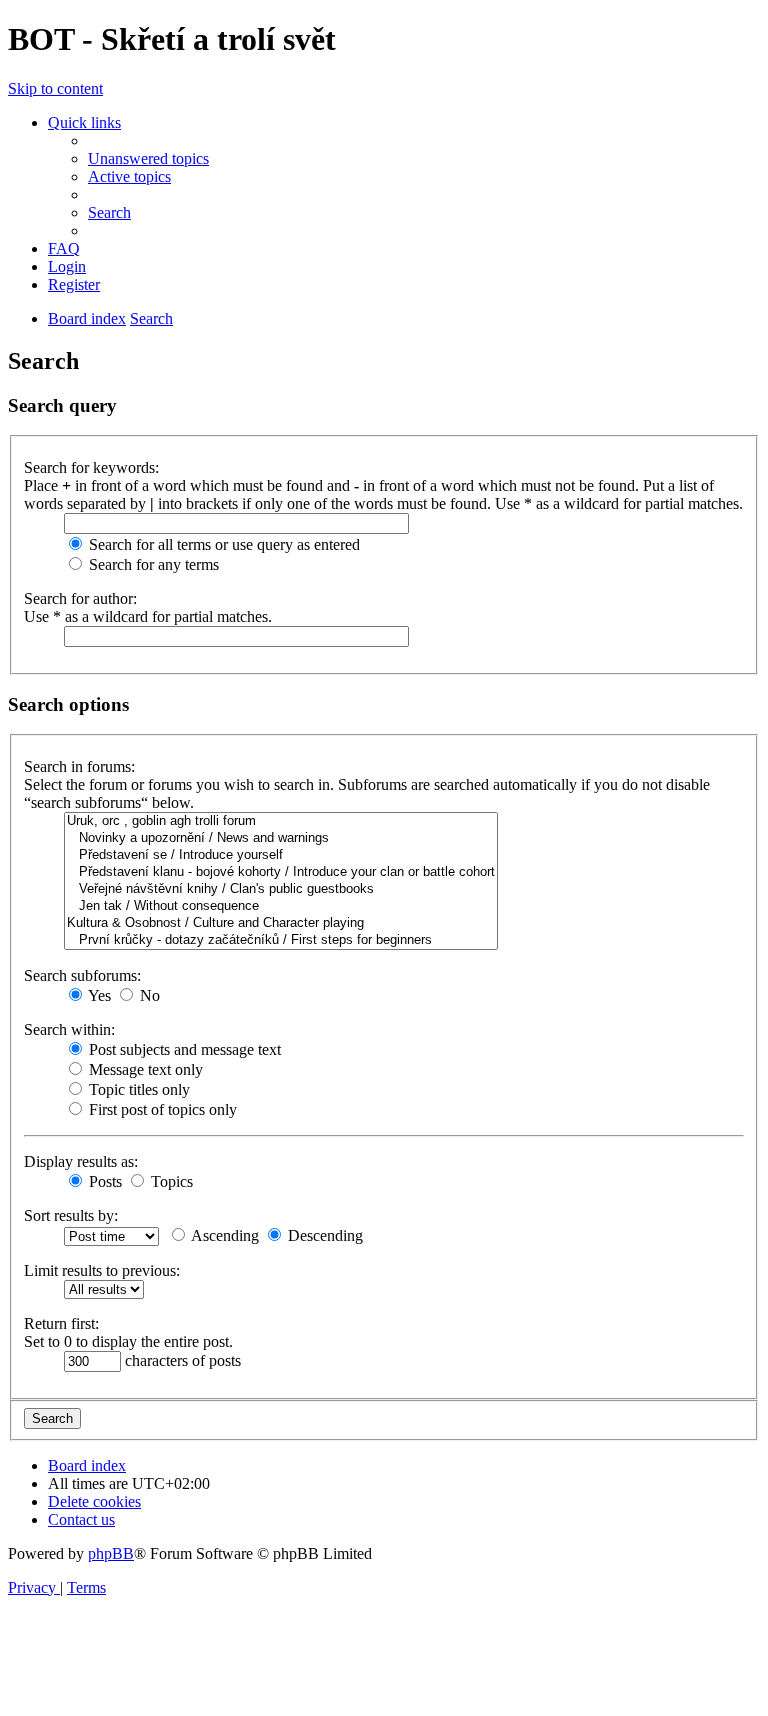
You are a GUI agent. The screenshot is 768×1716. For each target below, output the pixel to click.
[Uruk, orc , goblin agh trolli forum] (281, 821)
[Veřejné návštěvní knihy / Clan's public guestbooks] (281, 889)
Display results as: (81, 1161)
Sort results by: (71, 1215)
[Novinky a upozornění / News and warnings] (281, 838)
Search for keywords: (91, 467)
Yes (98, 995)
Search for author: (80, 598)
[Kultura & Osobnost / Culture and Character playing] (281, 923)
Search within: (69, 1029)
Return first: (61, 1323)
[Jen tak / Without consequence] (281, 906)
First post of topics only (161, 1109)
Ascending (223, 1235)
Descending (323, 1235)
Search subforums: (82, 975)
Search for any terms (152, 564)
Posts (103, 1181)
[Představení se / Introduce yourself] (281, 855)
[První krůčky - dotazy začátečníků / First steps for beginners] (281, 940)
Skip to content (55, 88)
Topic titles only (137, 1089)
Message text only (144, 1069)
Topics (170, 1181)
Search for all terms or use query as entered (222, 544)
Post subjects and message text (183, 1049)
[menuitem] (148, 158)
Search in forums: (79, 766)
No (148, 995)
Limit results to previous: (102, 1270)
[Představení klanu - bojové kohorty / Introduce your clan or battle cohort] (281, 872)
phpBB (111, 1553)
